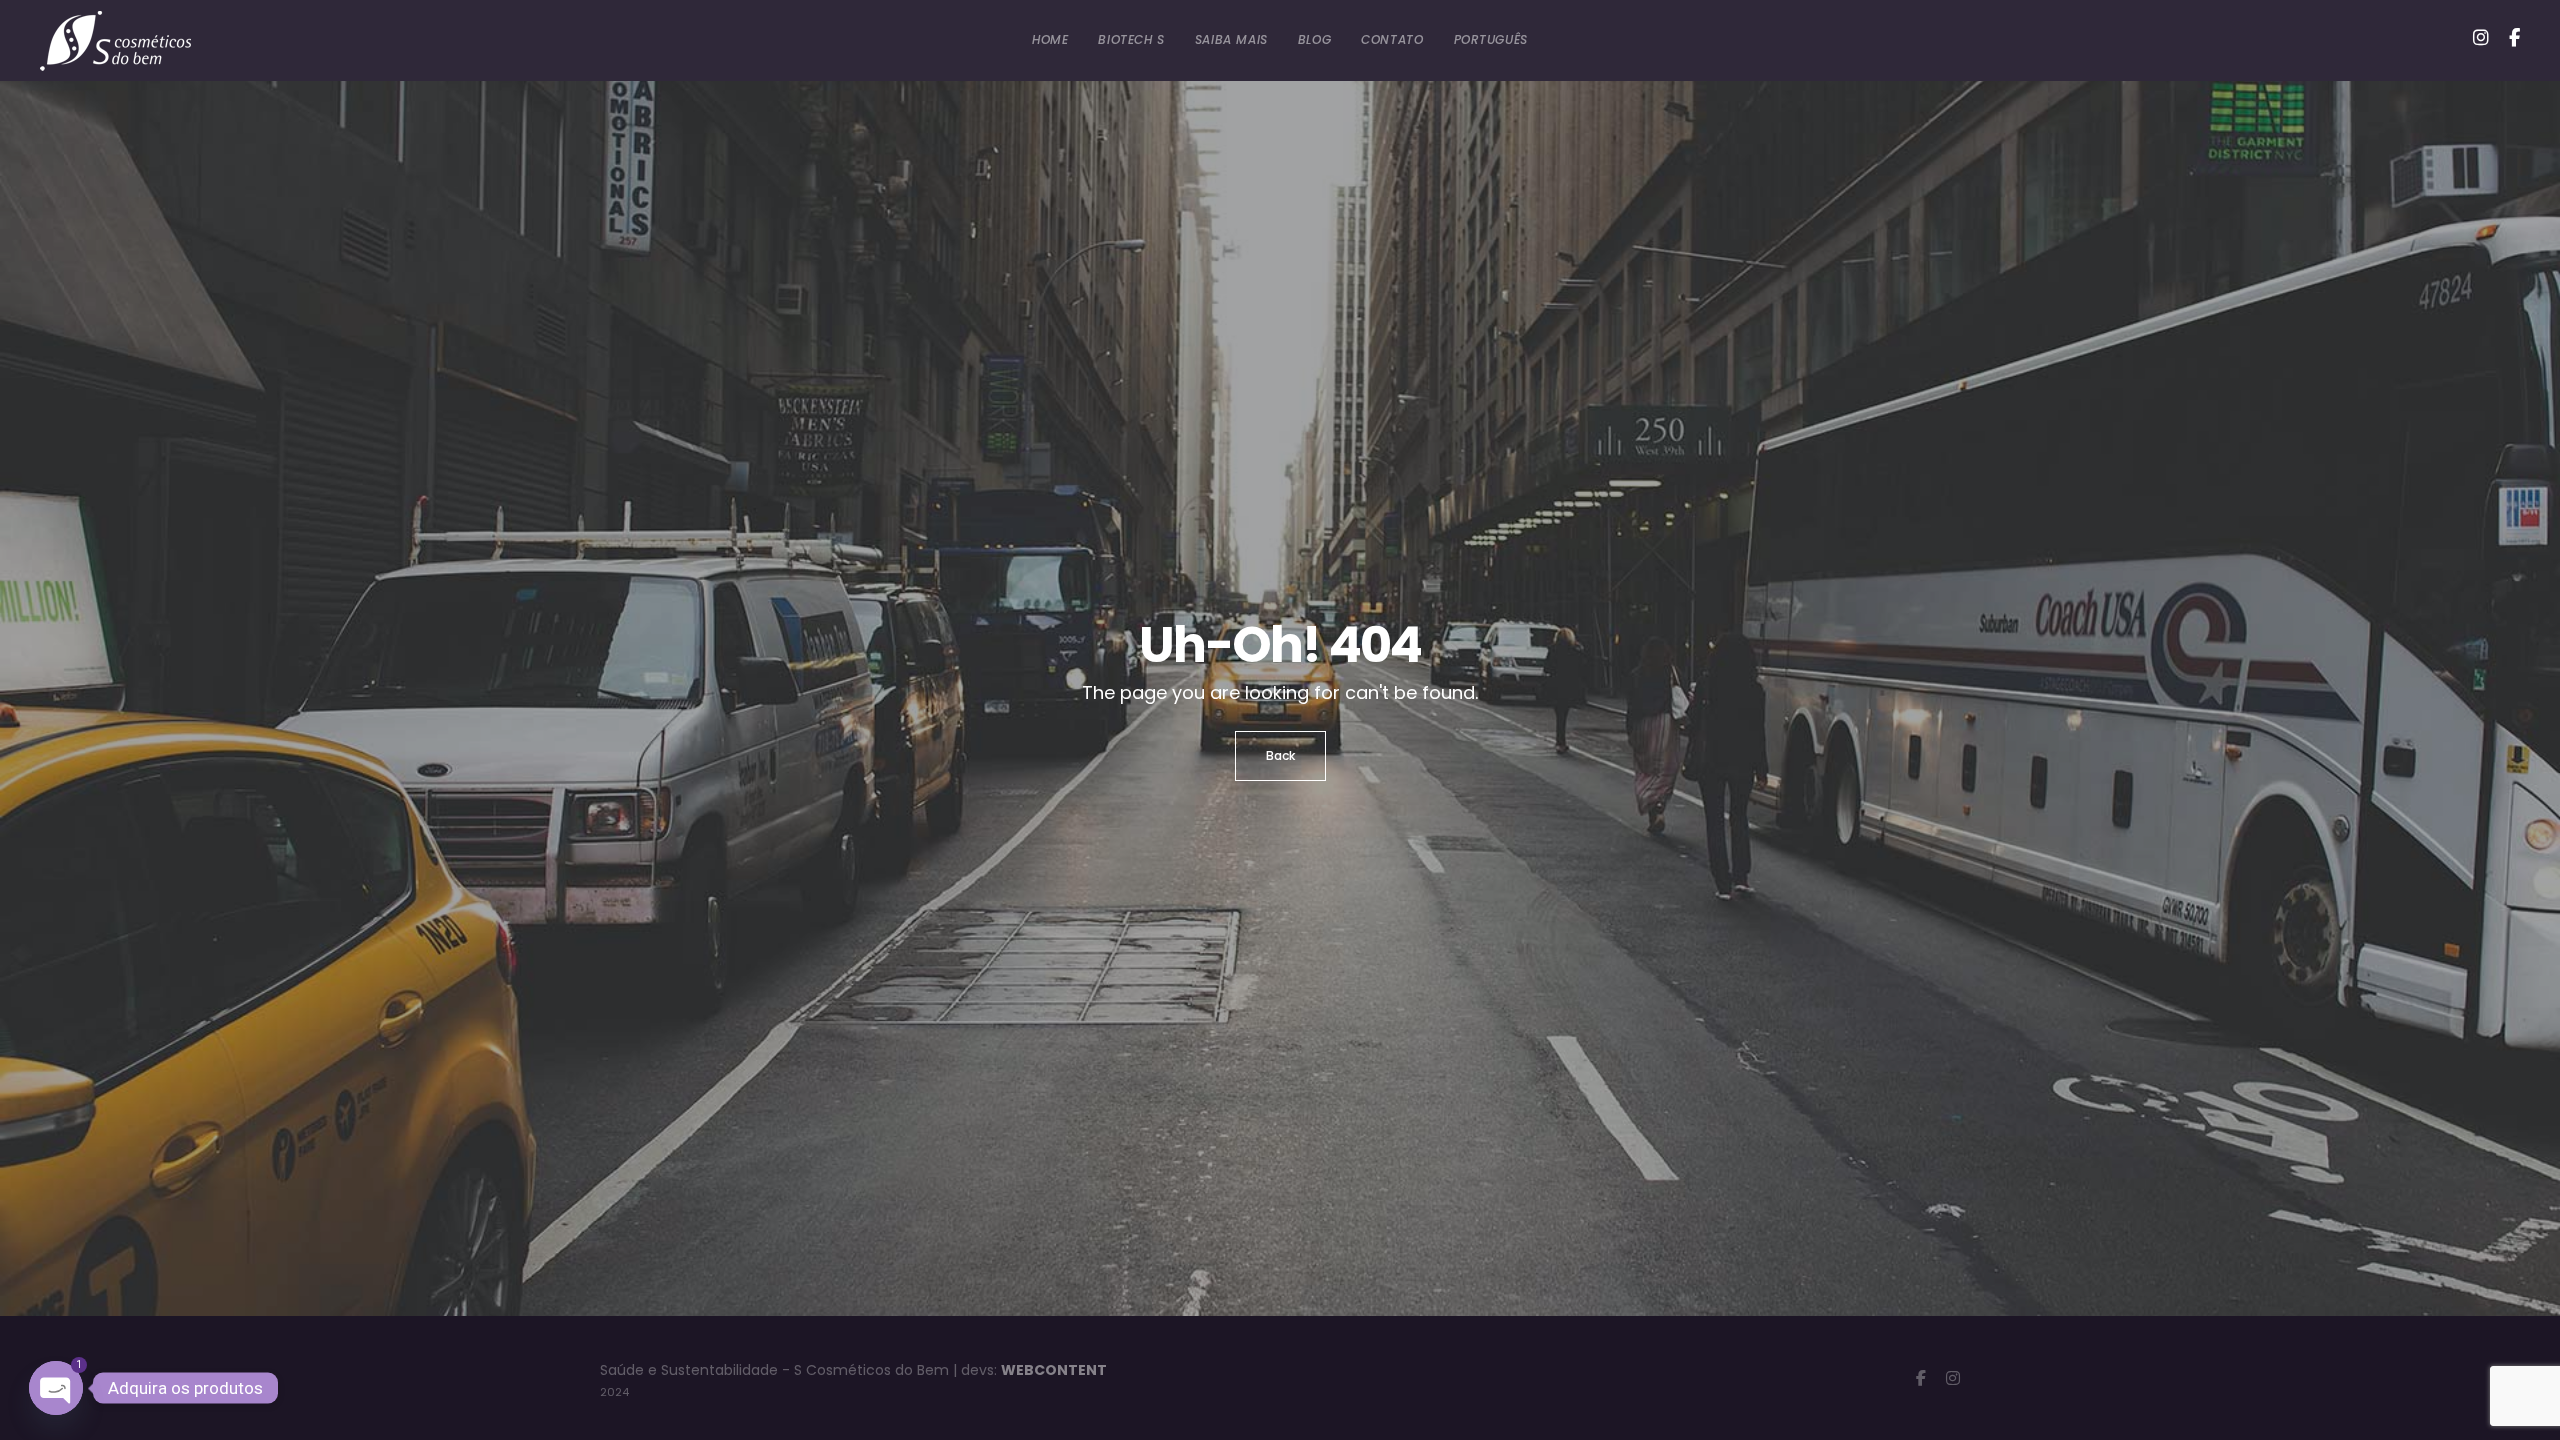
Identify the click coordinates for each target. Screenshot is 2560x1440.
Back (1280, 755)
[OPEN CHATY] (56, 1388)
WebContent (1054, 1370)
